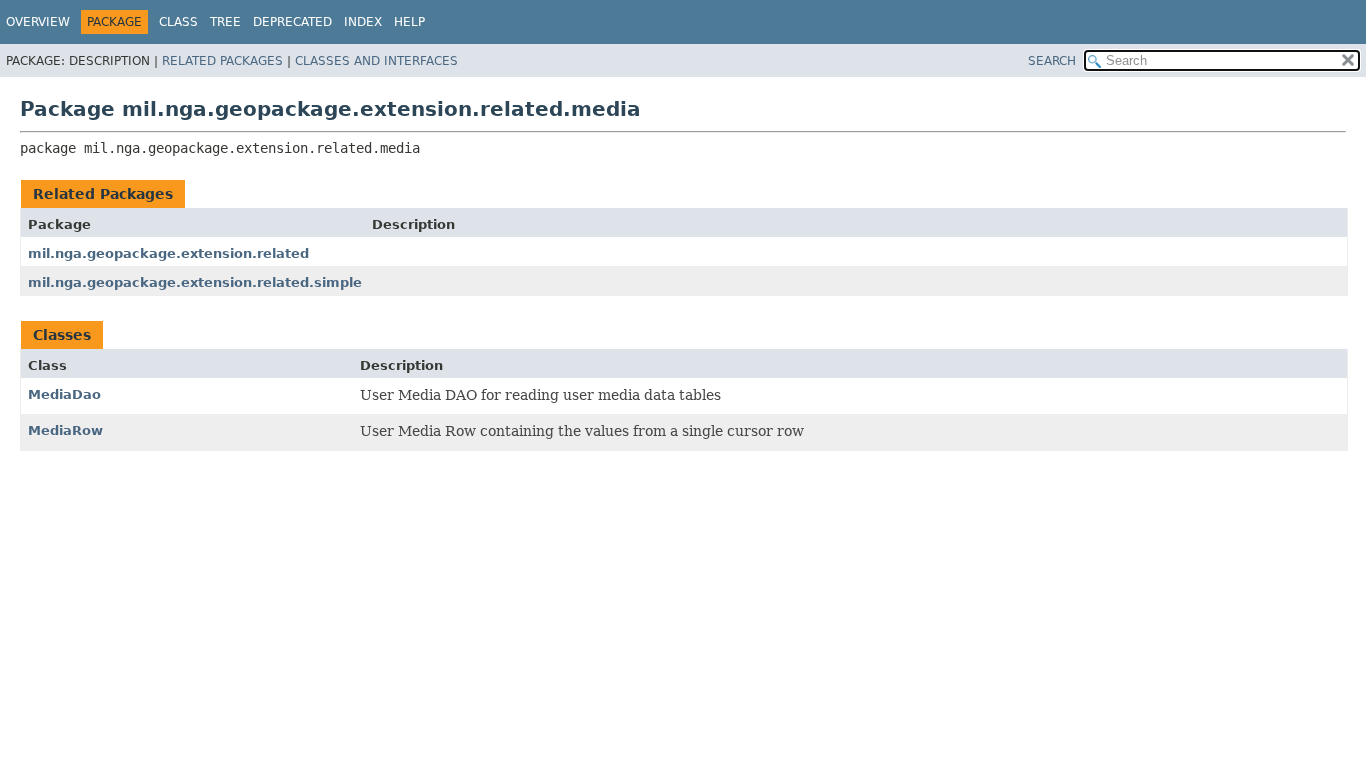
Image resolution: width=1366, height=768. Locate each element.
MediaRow (65, 430)
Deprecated (292, 22)
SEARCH (1052, 61)
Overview (38, 22)
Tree (225, 22)
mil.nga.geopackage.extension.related (168, 253)
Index (363, 22)
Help (409, 22)
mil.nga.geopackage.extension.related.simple (195, 282)
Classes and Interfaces (376, 61)
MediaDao (64, 394)
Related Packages (222, 61)
